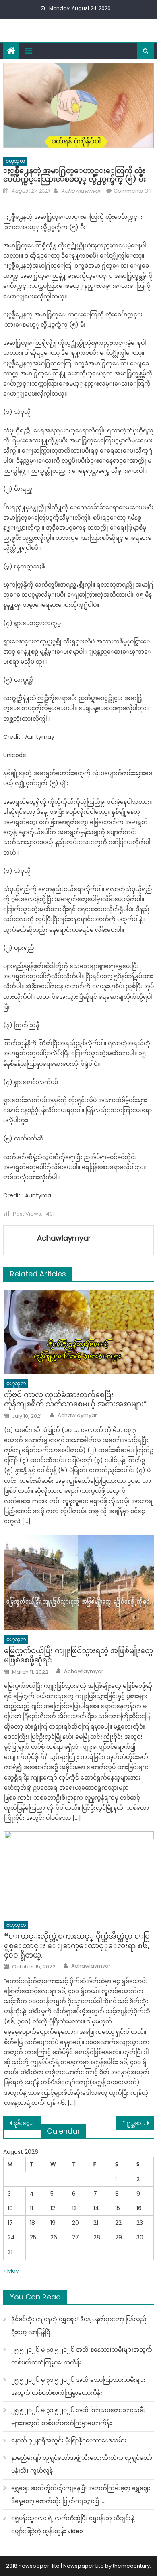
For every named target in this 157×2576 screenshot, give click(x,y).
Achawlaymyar (81, 191)
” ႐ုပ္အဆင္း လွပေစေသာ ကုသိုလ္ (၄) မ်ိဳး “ (138, 2123)
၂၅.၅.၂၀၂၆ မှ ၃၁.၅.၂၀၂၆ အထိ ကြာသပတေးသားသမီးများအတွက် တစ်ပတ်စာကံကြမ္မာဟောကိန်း (78, 2417)
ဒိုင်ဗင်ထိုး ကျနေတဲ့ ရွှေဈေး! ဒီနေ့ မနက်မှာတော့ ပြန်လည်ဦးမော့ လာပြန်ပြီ (79, 2326)
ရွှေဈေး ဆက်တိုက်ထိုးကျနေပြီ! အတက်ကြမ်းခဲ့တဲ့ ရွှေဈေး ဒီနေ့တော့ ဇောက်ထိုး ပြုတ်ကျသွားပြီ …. (81, 2494)
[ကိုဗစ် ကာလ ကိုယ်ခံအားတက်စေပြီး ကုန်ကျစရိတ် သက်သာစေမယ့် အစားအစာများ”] (79, 1332)
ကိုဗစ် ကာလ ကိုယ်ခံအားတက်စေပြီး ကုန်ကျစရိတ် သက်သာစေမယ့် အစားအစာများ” (75, 1399)
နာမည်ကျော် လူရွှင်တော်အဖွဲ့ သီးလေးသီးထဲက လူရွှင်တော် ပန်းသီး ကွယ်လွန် (82, 2464)
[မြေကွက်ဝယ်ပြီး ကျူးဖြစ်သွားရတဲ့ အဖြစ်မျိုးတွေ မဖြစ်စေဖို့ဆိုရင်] (79, 1583)
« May (11, 2271)
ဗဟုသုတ (15, 161)
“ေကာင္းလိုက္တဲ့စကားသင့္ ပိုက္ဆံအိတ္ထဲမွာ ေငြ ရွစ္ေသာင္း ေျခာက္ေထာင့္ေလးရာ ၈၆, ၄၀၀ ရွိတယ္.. (77, 1945)
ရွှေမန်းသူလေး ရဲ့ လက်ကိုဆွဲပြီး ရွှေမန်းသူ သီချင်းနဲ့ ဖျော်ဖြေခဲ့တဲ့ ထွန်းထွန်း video (73, 2525)
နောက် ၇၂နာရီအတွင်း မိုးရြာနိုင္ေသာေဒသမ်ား (69, 2440)
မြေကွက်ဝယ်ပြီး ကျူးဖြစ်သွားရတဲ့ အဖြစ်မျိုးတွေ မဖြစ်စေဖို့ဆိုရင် (78, 1655)
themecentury (131, 2566)
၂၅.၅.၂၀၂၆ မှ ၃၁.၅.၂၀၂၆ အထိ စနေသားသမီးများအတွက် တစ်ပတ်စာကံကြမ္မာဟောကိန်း (82, 2356)
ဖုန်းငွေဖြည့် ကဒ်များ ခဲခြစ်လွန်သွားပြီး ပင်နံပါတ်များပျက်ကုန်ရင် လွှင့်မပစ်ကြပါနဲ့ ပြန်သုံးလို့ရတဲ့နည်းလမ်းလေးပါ (27, 2123)
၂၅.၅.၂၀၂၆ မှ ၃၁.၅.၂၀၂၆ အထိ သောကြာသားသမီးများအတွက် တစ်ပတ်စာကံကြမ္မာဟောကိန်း (78, 2386)
